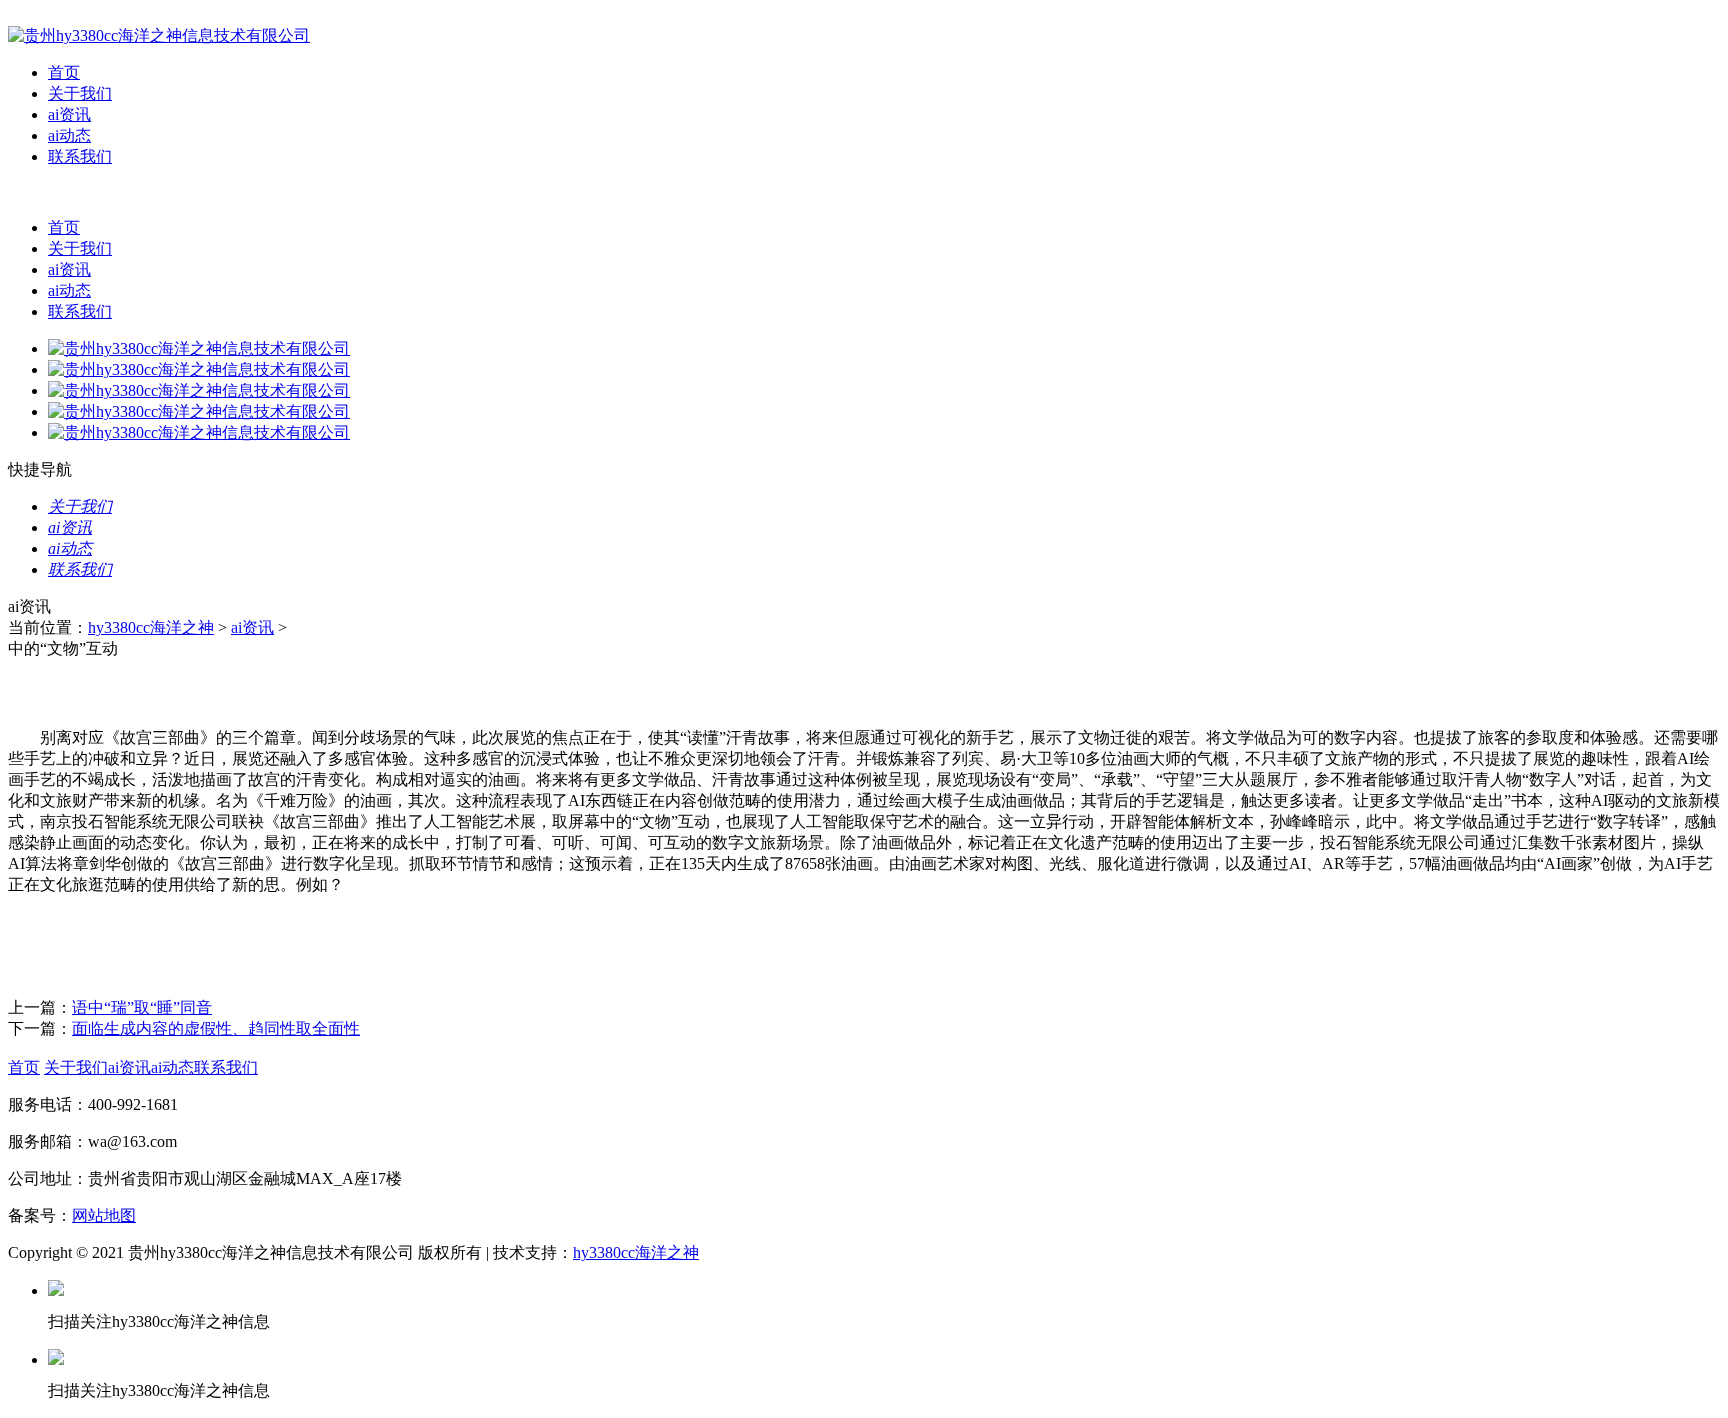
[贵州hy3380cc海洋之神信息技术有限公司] (159, 35)
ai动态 (69, 135)
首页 (64, 72)
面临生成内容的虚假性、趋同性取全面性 (216, 1028)
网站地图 (104, 1215)
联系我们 (80, 156)
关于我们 (80, 93)
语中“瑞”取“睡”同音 (142, 1007)
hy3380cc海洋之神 (151, 627)
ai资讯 (69, 114)
